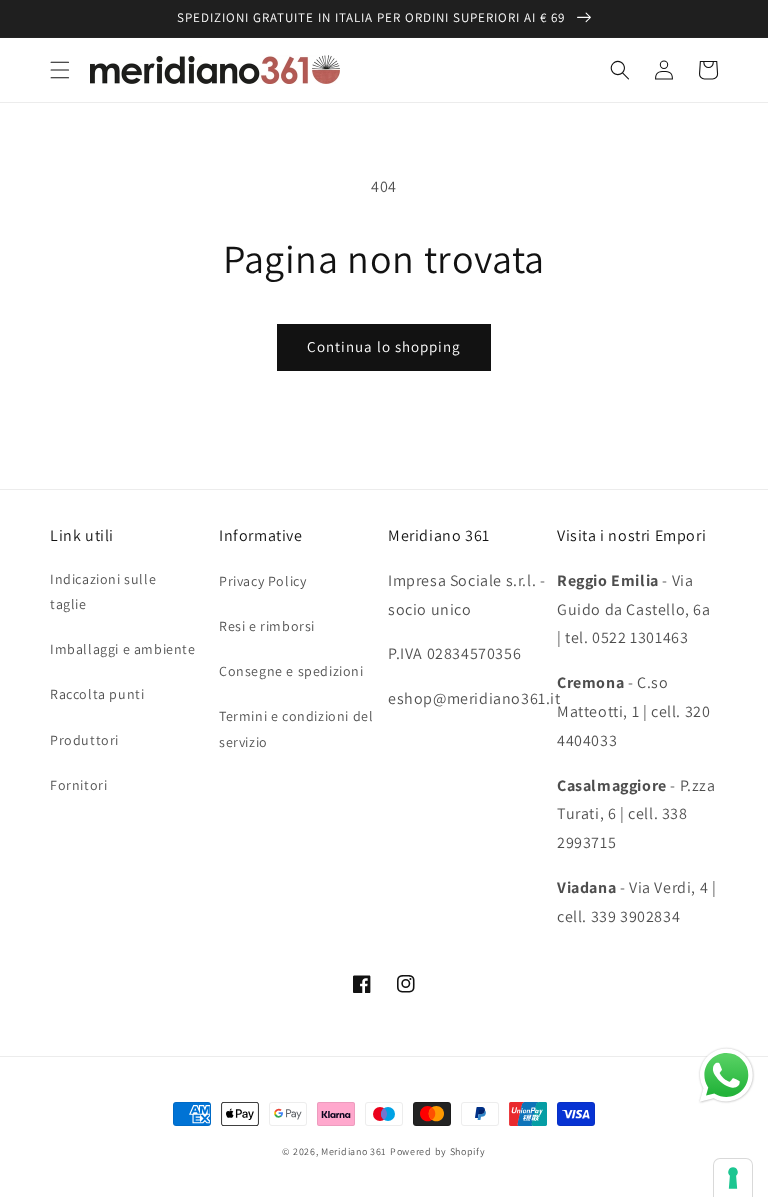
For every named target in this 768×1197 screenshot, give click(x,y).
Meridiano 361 (354, 1151)
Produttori (84, 740)
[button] (60, 70)
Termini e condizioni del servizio (296, 728)
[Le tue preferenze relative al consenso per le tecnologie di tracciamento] (733, 1178)
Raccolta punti (97, 694)
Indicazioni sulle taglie (103, 591)
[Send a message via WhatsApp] (726, 1075)
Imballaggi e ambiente (123, 649)
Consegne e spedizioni (291, 671)
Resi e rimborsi (267, 626)
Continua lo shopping (384, 346)
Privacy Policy (262, 581)
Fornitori (78, 785)
